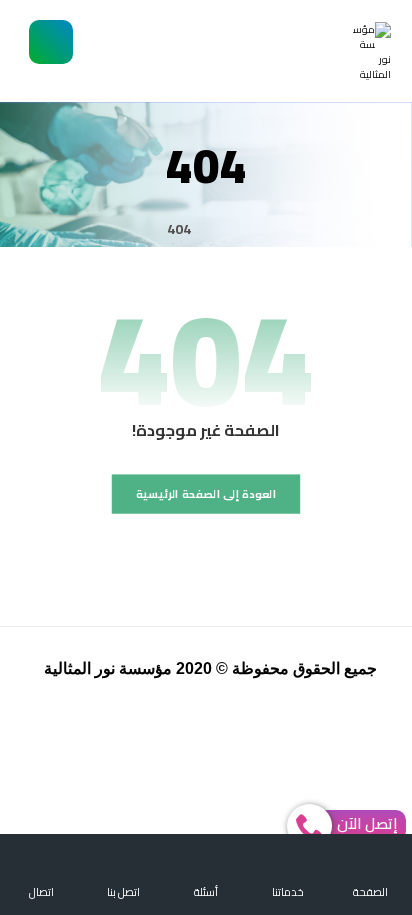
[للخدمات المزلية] (372, 52)
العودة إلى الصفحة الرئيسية (206, 493)
